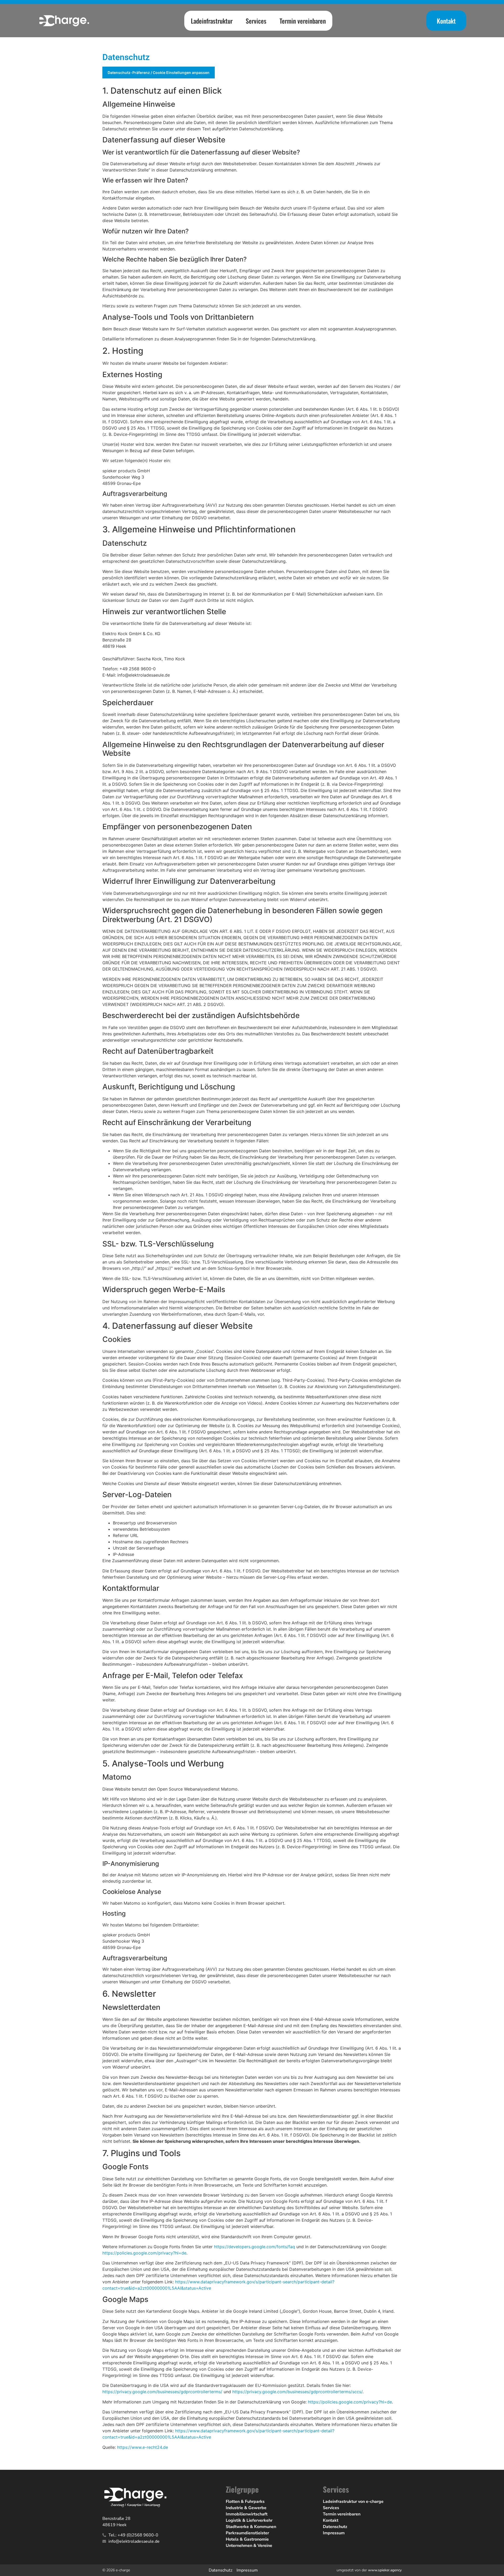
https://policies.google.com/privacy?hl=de (144, 2253)
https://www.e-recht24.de (143, 2447)
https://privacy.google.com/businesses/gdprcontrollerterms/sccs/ (297, 2392)
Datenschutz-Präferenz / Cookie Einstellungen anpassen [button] (159, 73)
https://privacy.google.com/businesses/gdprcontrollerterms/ (162, 2392)
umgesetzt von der (369, 2570)
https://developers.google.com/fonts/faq (254, 2247)
